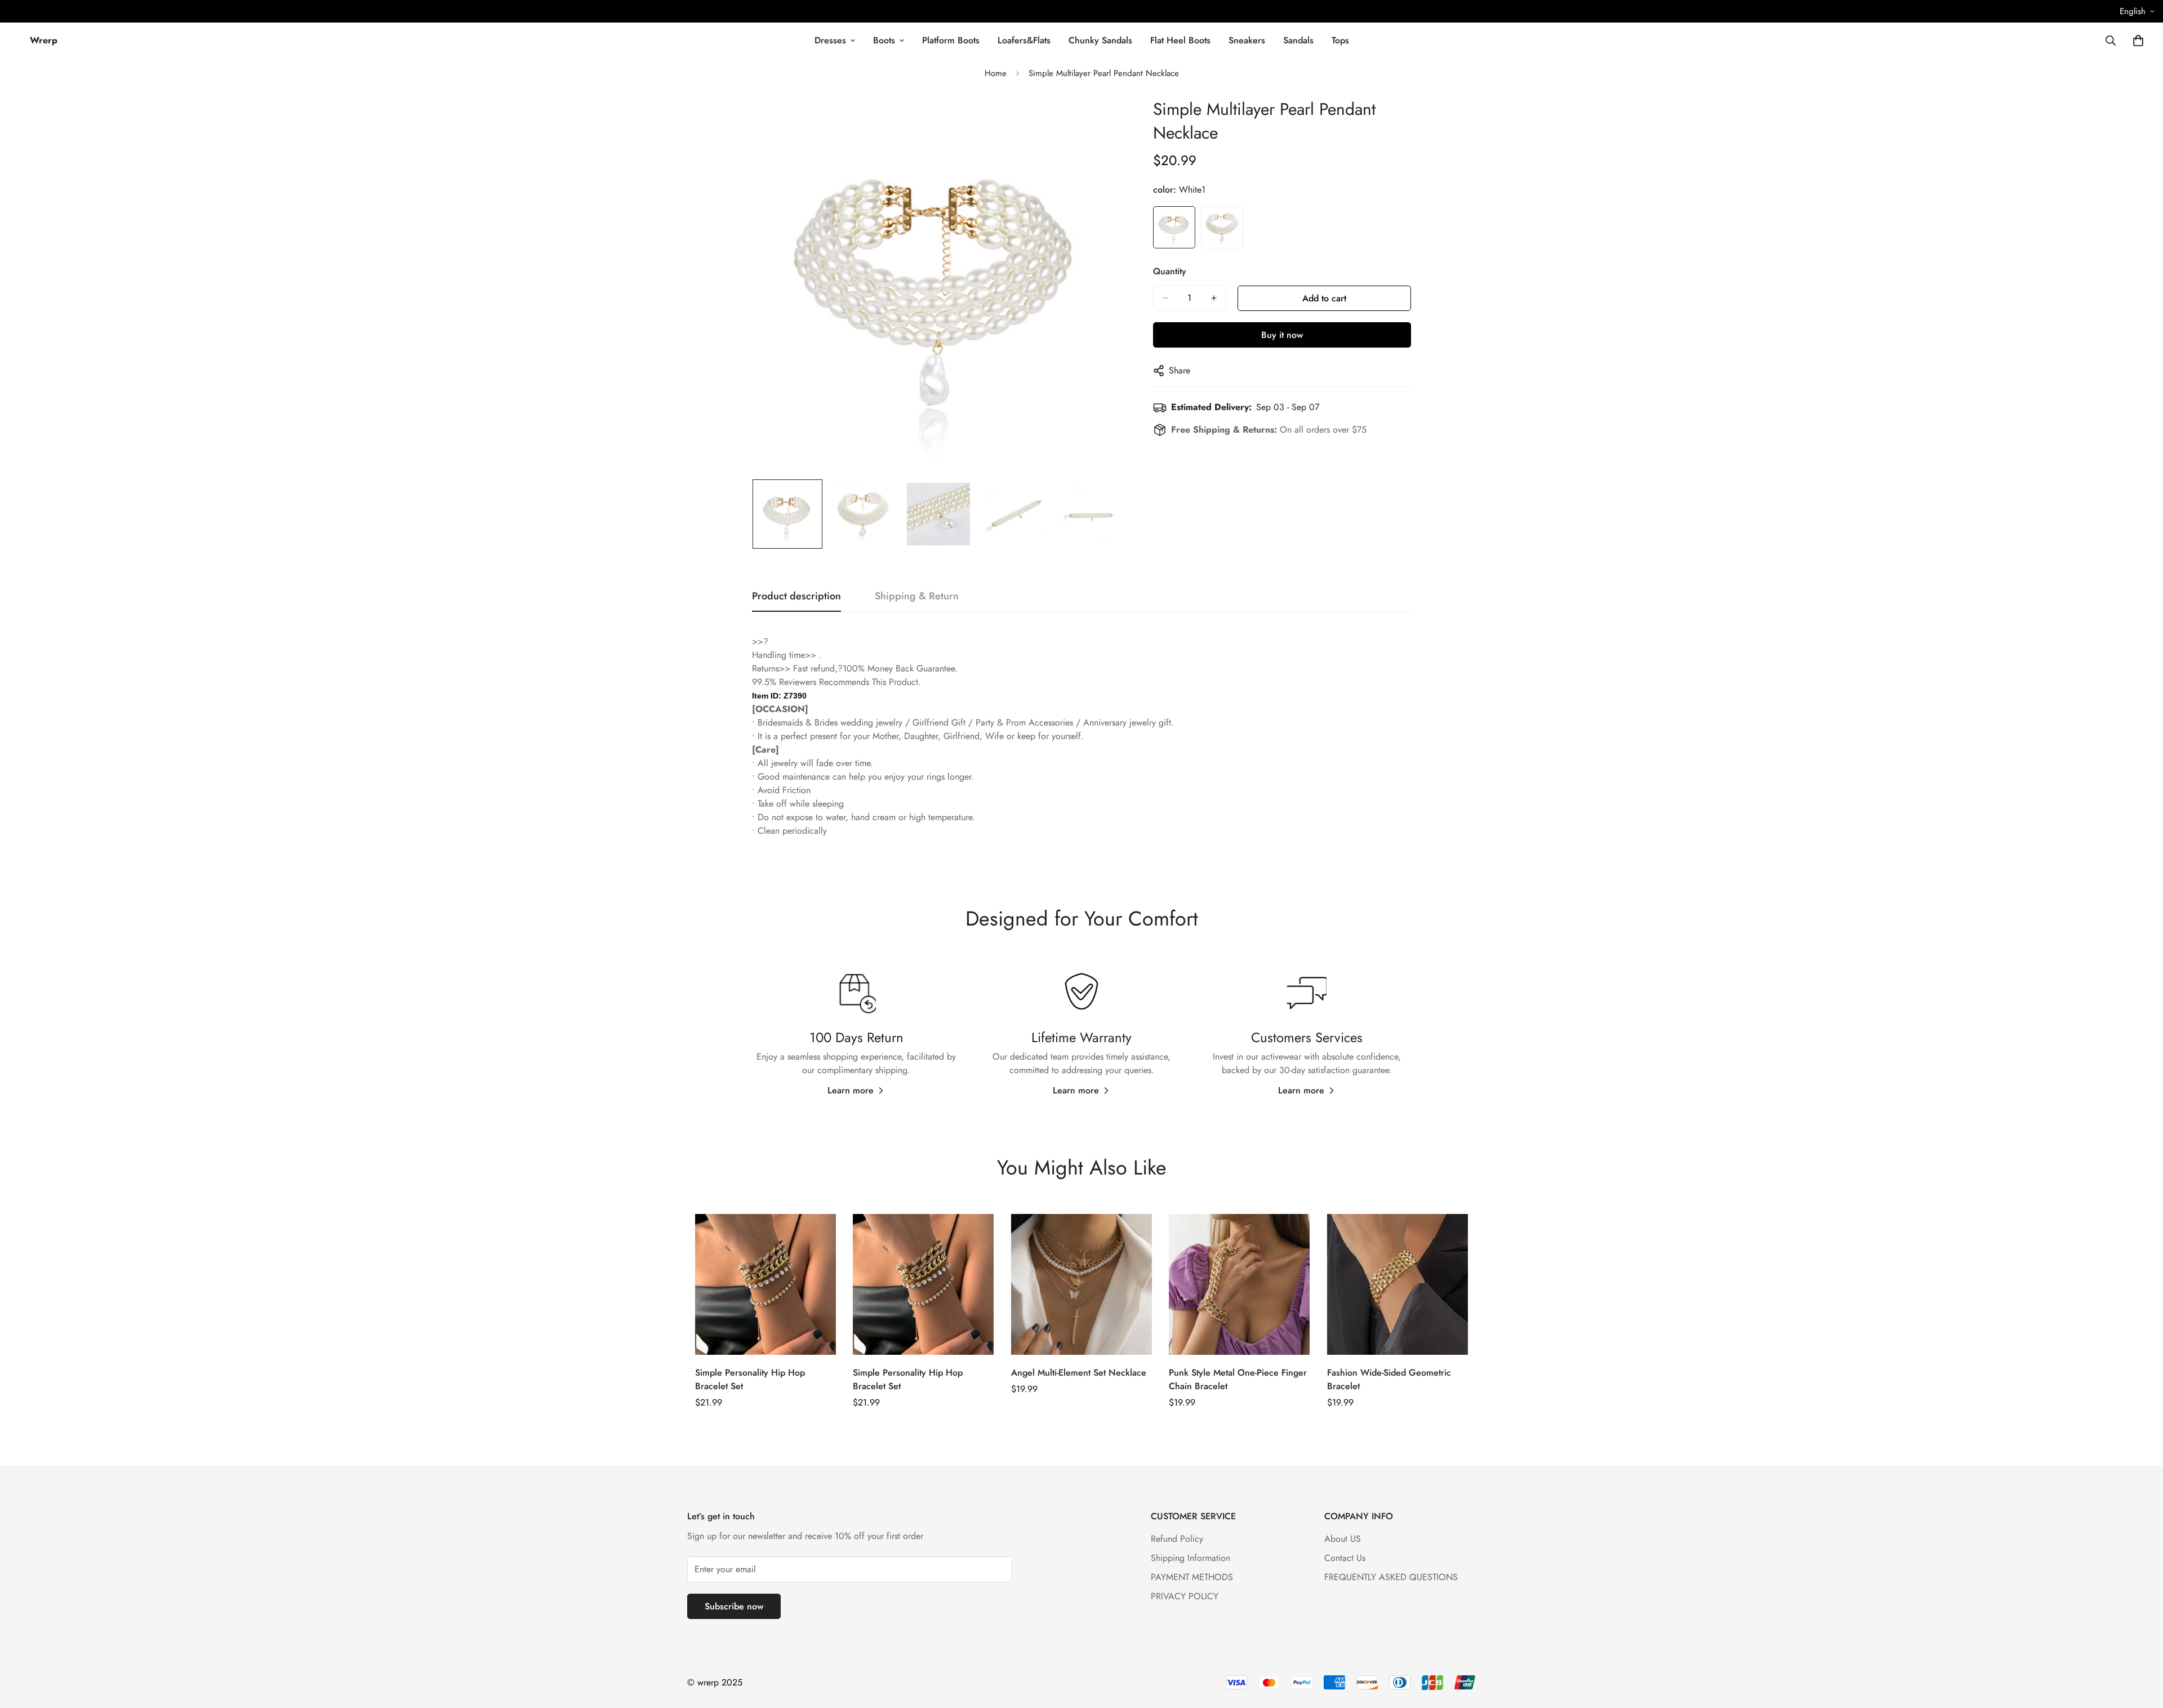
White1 (1174, 227)
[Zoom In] (1101, 121)
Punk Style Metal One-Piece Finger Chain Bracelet (1238, 1379)
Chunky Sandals (1100, 40)
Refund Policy (1177, 1539)
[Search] (2111, 41)
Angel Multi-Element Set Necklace (1079, 1373)
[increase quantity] (1214, 298)
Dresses (830, 40)
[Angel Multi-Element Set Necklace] (1081, 1284)
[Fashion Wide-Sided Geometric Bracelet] (1398, 1284)
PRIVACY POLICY (1185, 1596)
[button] (2138, 41)
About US (1343, 1539)
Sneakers (1247, 40)
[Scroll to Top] (2141, 1647)
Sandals (1298, 40)
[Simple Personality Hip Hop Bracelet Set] (765, 1284)
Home (996, 73)
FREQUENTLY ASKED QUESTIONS (1391, 1577)
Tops (1340, 40)
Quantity (1170, 271)
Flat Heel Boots (1180, 40)
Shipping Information (1190, 1558)
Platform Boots (951, 40)
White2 (1222, 227)
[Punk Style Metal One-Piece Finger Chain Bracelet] (1239, 1284)
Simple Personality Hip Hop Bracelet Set (750, 1379)
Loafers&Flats (1024, 40)
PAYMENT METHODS (1192, 1577)
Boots (884, 40)
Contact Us (1345, 1558)
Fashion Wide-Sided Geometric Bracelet (1389, 1379)
